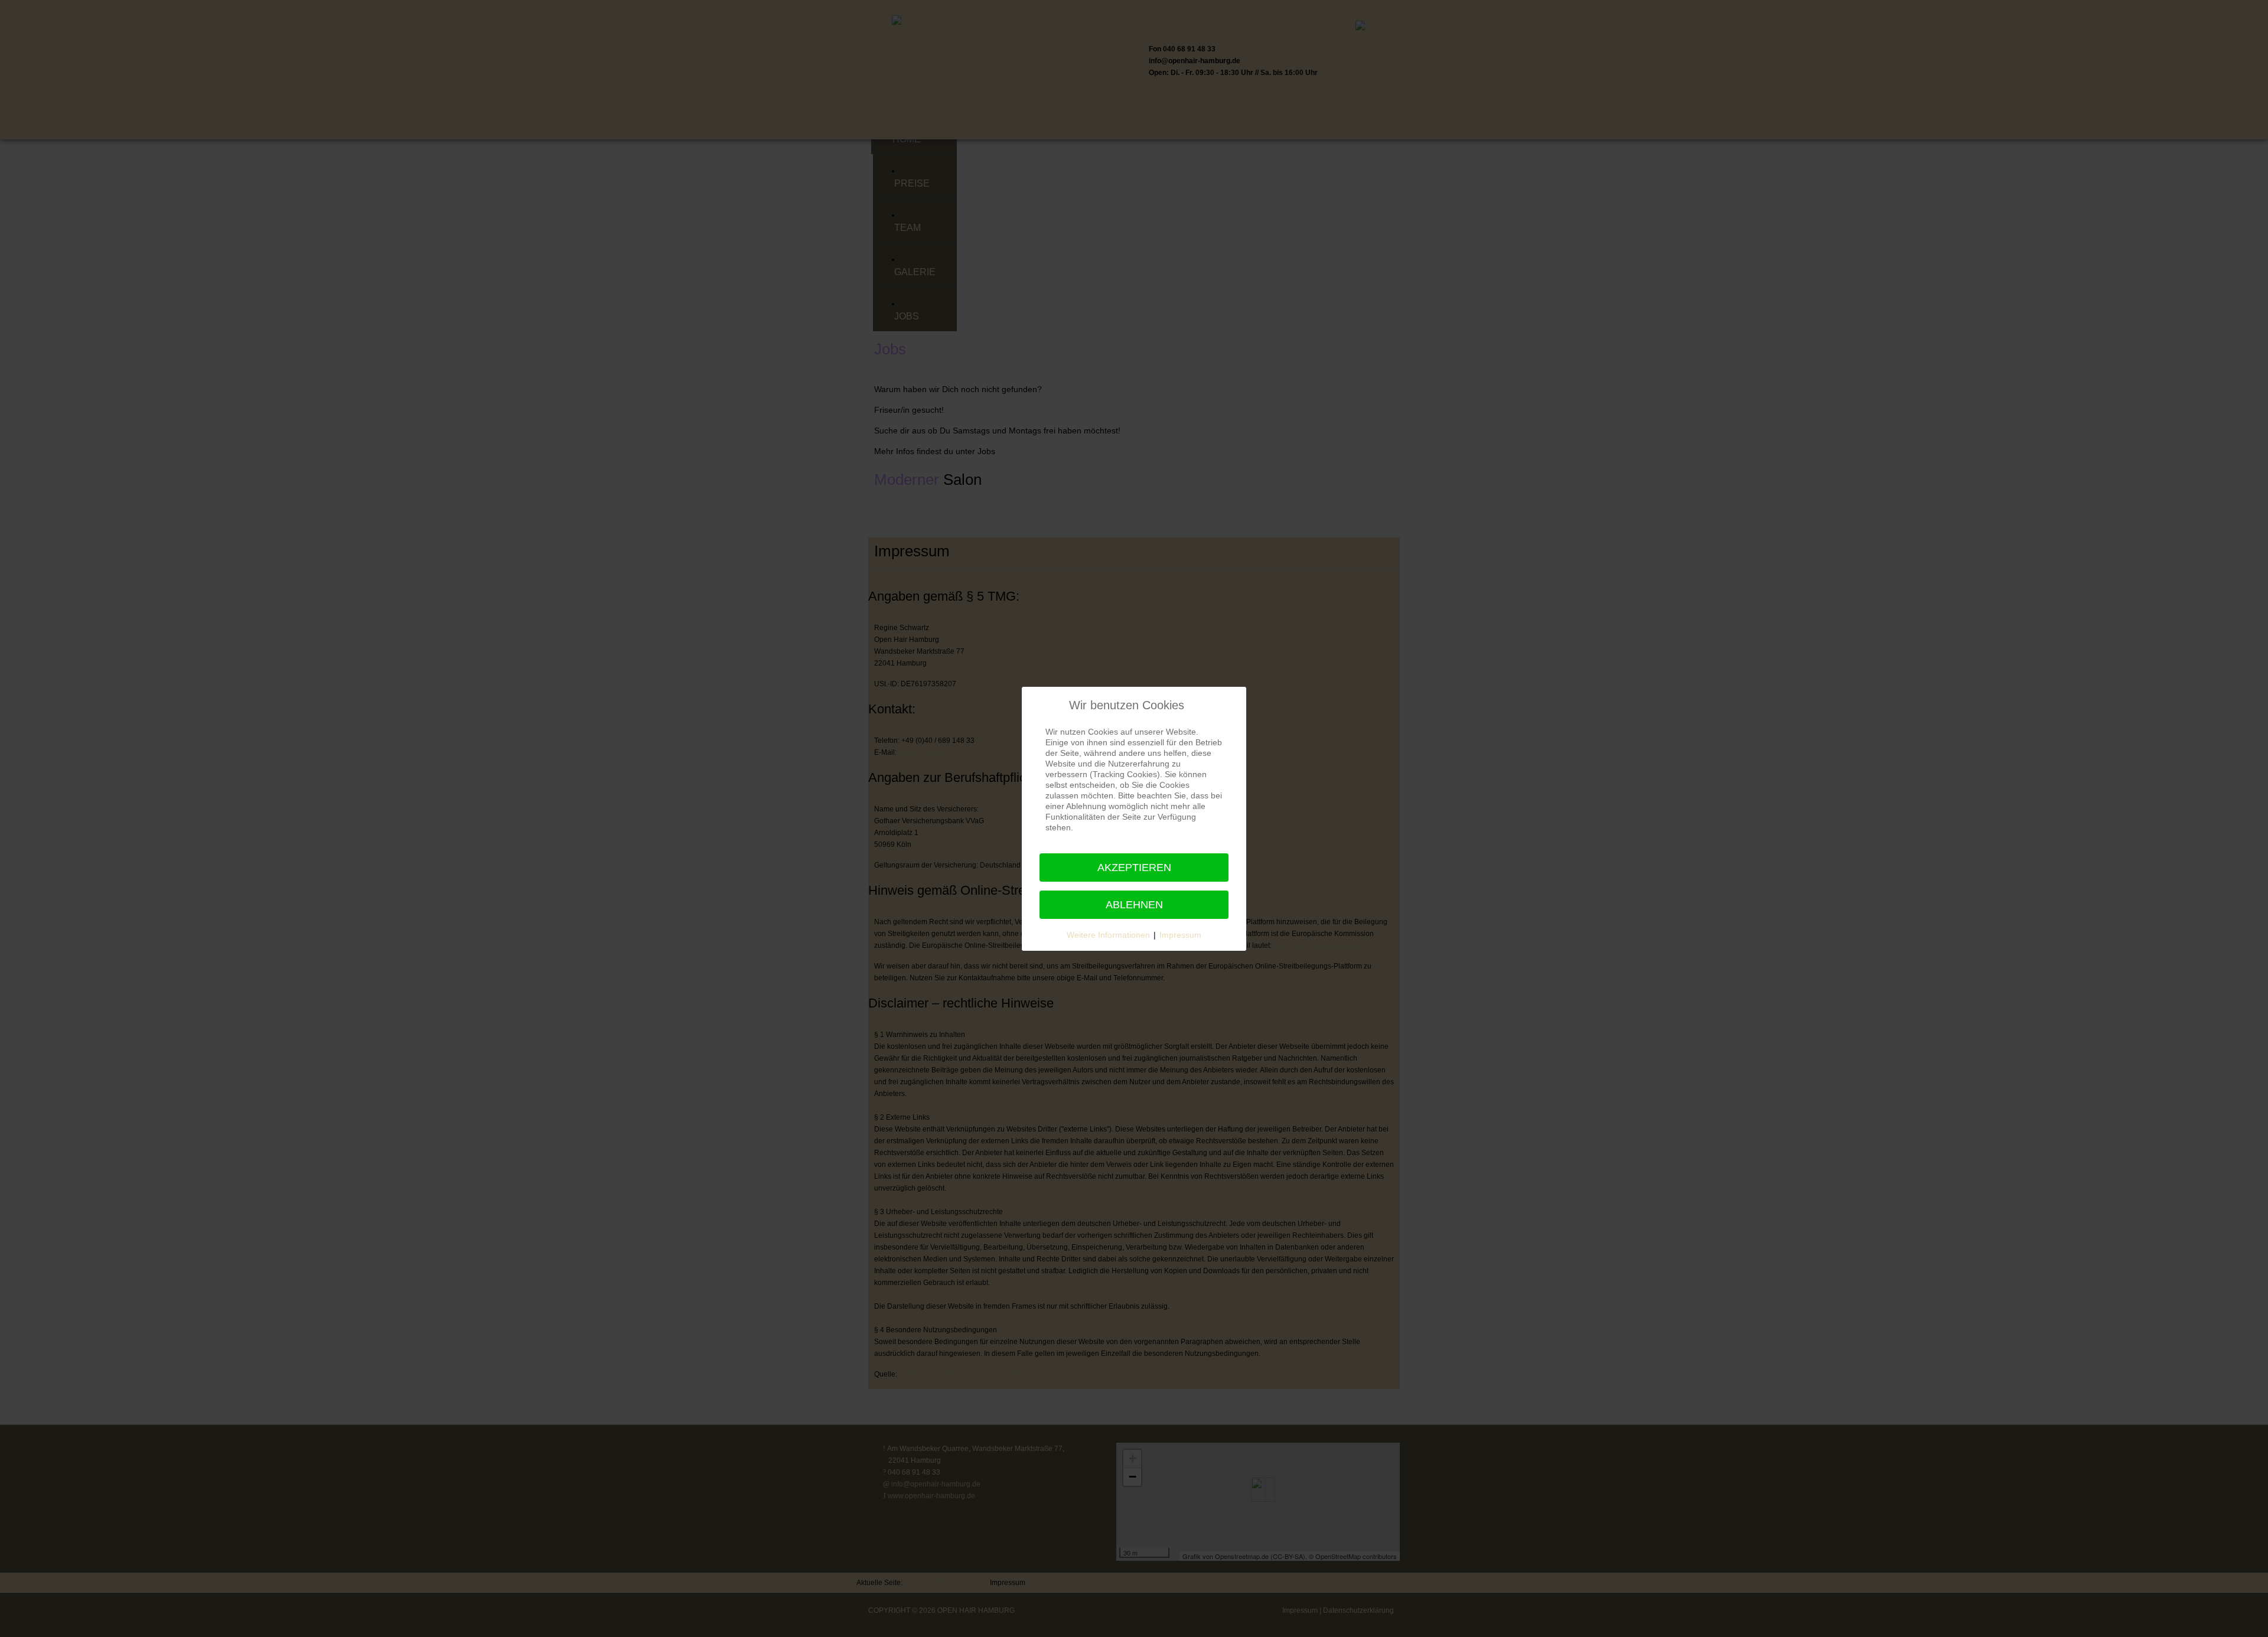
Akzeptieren (1134, 868)
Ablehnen (1134, 905)
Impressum (1180, 935)
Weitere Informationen (1108, 935)
